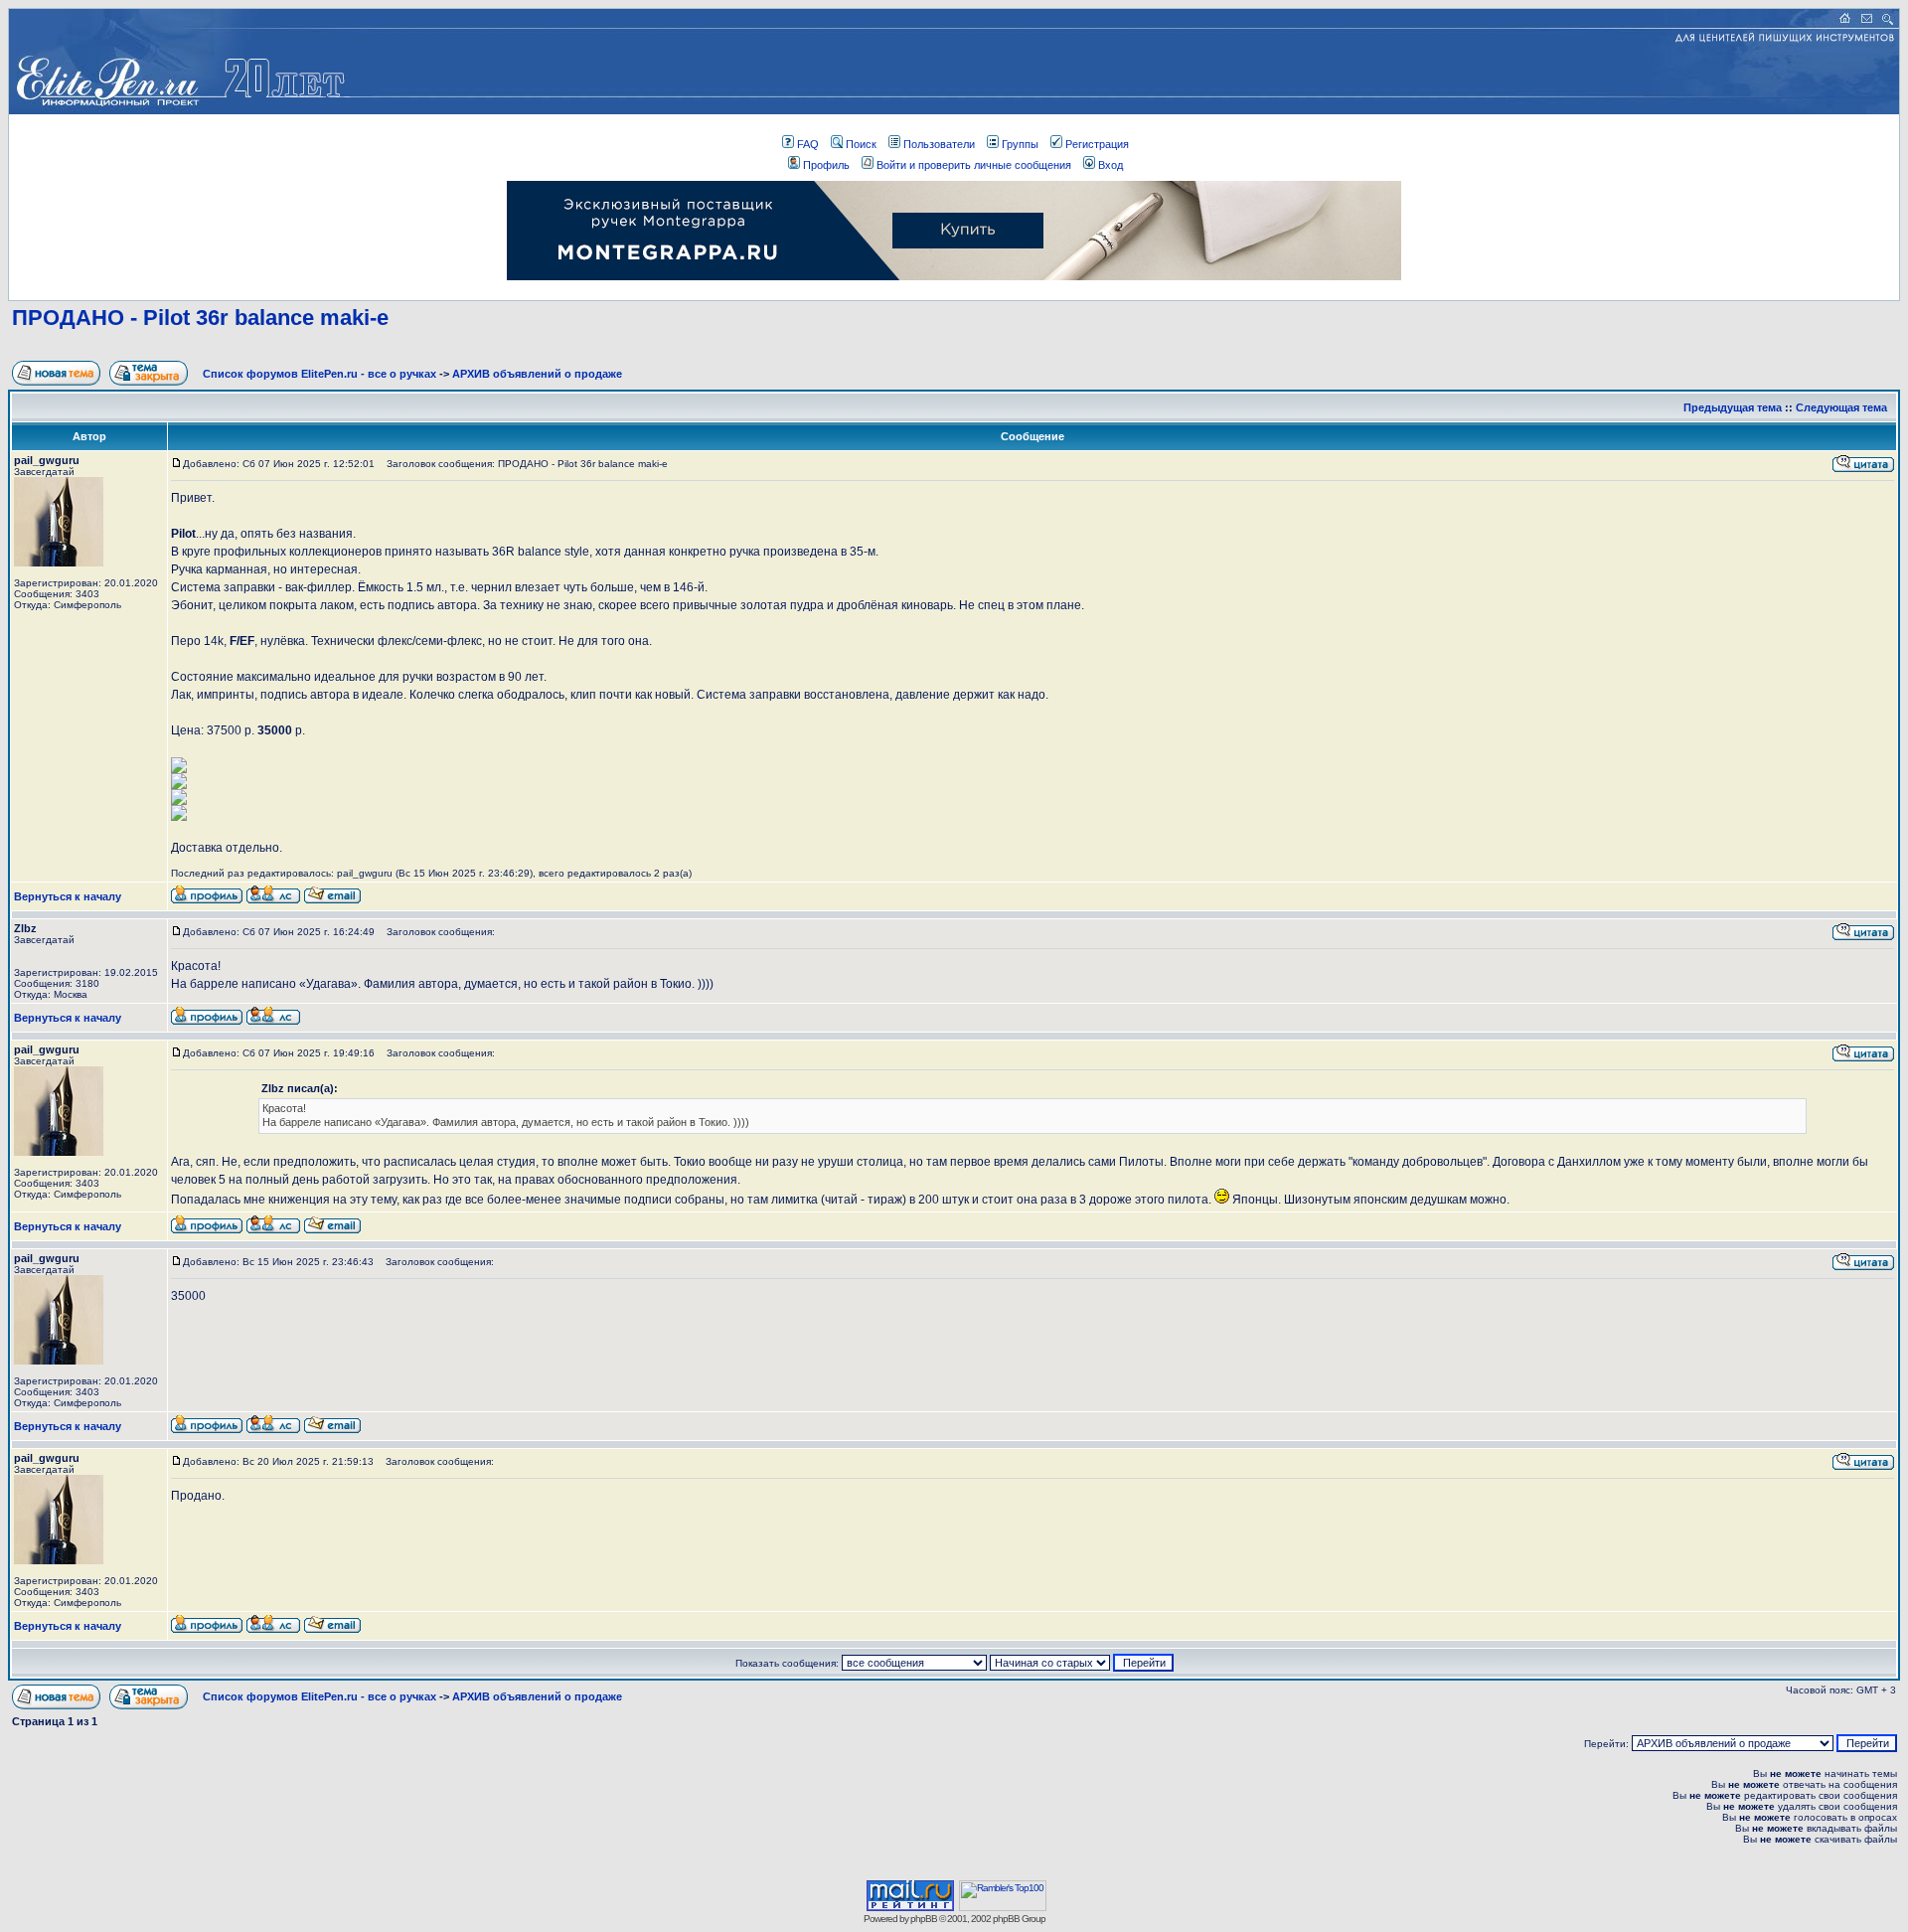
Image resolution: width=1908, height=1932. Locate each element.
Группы (1020, 144)
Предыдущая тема (1733, 407)
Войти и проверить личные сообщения (974, 165)
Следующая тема (1841, 407)
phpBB (924, 1919)
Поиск (861, 144)
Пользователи (939, 144)
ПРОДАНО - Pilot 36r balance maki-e (200, 318)
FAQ (808, 144)
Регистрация (1097, 144)
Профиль (826, 165)
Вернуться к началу (68, 896)
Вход (1111, 165)
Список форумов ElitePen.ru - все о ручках (319, 374)
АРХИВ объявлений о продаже (537, 374)
